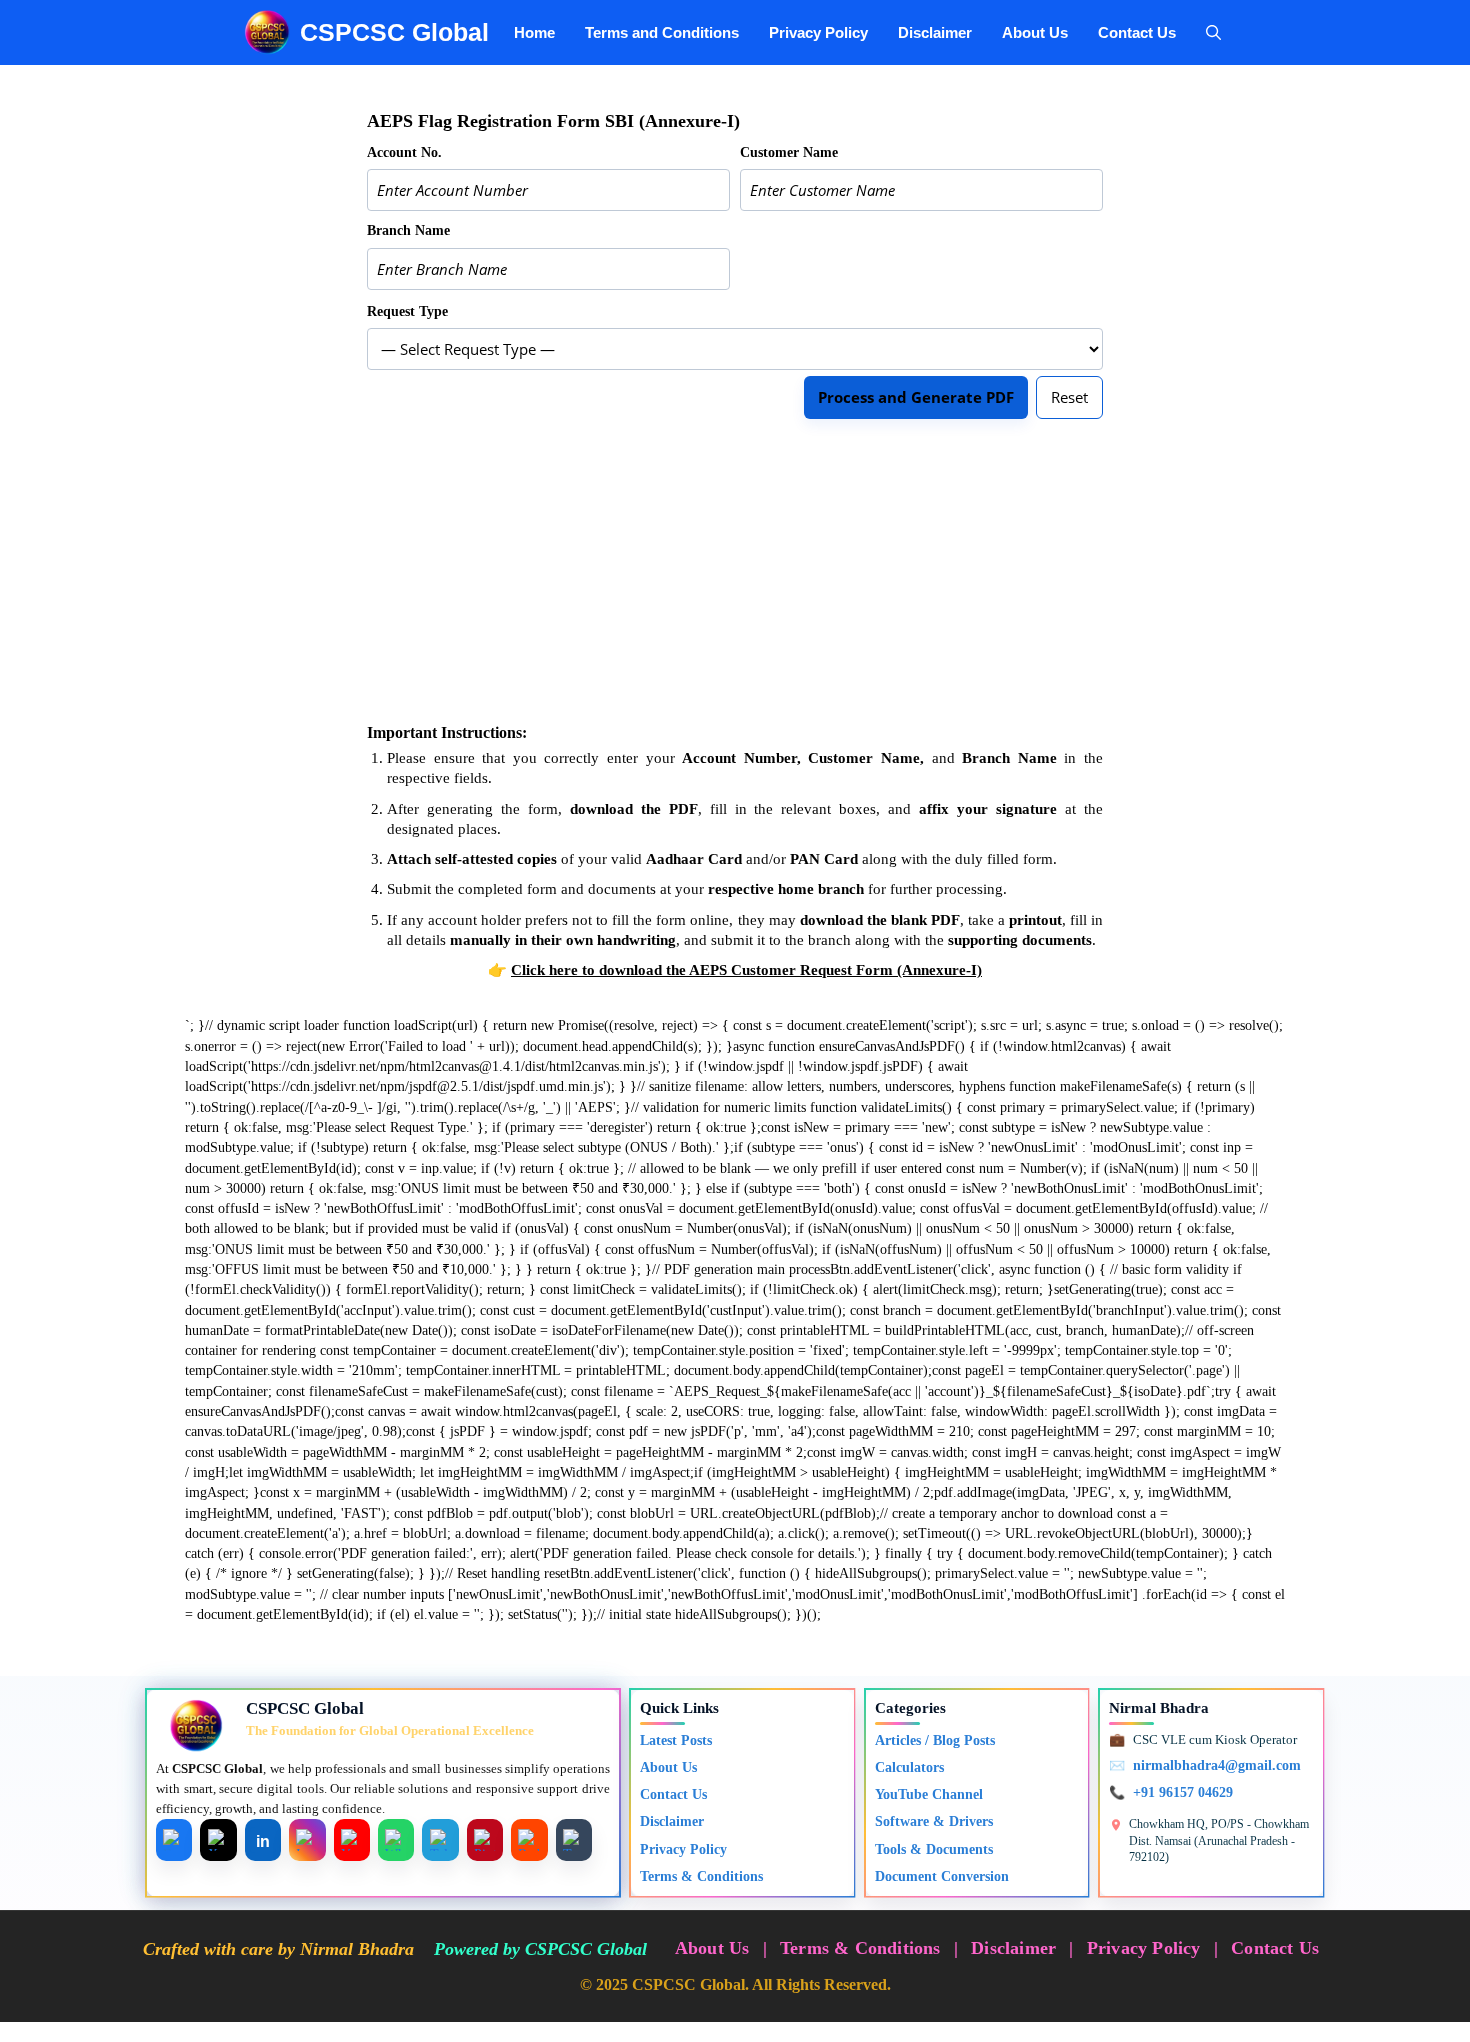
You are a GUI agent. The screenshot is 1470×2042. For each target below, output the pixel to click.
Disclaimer (935, 32)
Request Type (407, 311)
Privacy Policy (818, 32)
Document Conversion (942, 1876)
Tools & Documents (934, 1849)
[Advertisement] (735, 571)
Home (534, 32)
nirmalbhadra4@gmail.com (1217, 1765)
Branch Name (408, 230)
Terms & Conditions (701, 1876)
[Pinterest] (485, 1840)
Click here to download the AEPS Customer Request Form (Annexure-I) (746, 970)
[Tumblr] (574, 1840)
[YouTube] (352, 1840)
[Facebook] (174, 1840)
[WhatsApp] (396, 1840)
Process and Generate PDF (916, 397)
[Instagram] (307, 1840)
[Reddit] (529, 1840)
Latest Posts (676, 1740)
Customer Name (789, 152)
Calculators (909, 1767)
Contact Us (1137, 32)
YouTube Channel (929, 1794)
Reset (1069, 397)
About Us (1035, 32)
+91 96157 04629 (1183, 1792)
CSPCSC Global (394, 32)
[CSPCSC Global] (267, 32)
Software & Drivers (934, 1821)
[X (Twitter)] (218, 1840)
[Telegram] (440, 1840)
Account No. (404, 152)
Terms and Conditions (662, 32)
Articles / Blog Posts (935, 1740)
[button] (1213, 32)
